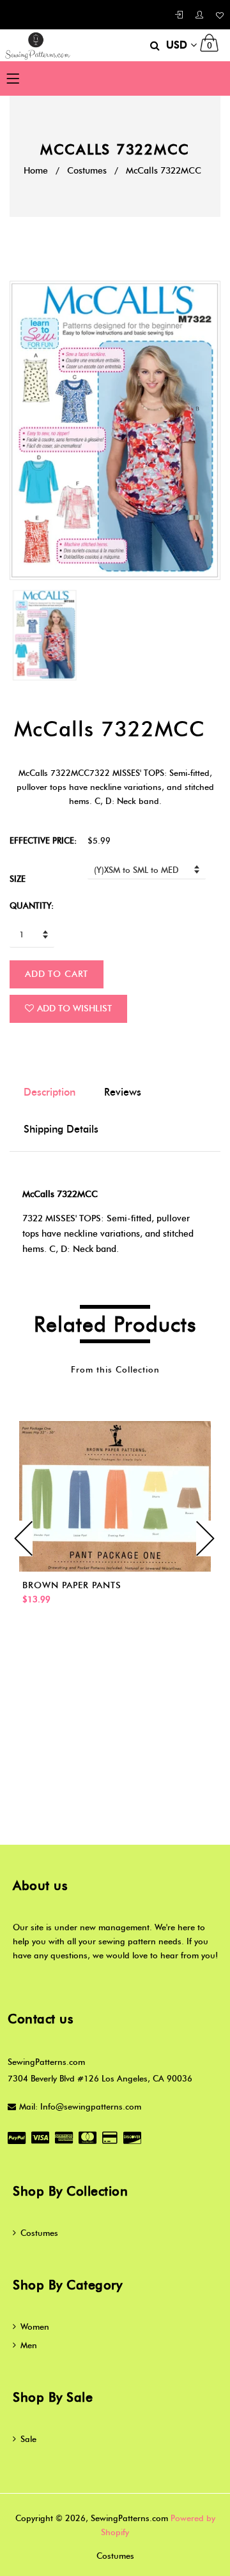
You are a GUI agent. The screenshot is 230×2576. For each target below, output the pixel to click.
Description (50, 1092)
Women (35, 2327)
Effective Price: (43, 840)
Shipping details (61, 1129)
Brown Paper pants (72, 1585)
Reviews (123, 1092)
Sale (28, 2439)
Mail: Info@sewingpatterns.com (80, 2106)
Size (18, 879)
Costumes (87, 171)
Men (29, 2345)
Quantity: (32, 905)
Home (36, 171)
